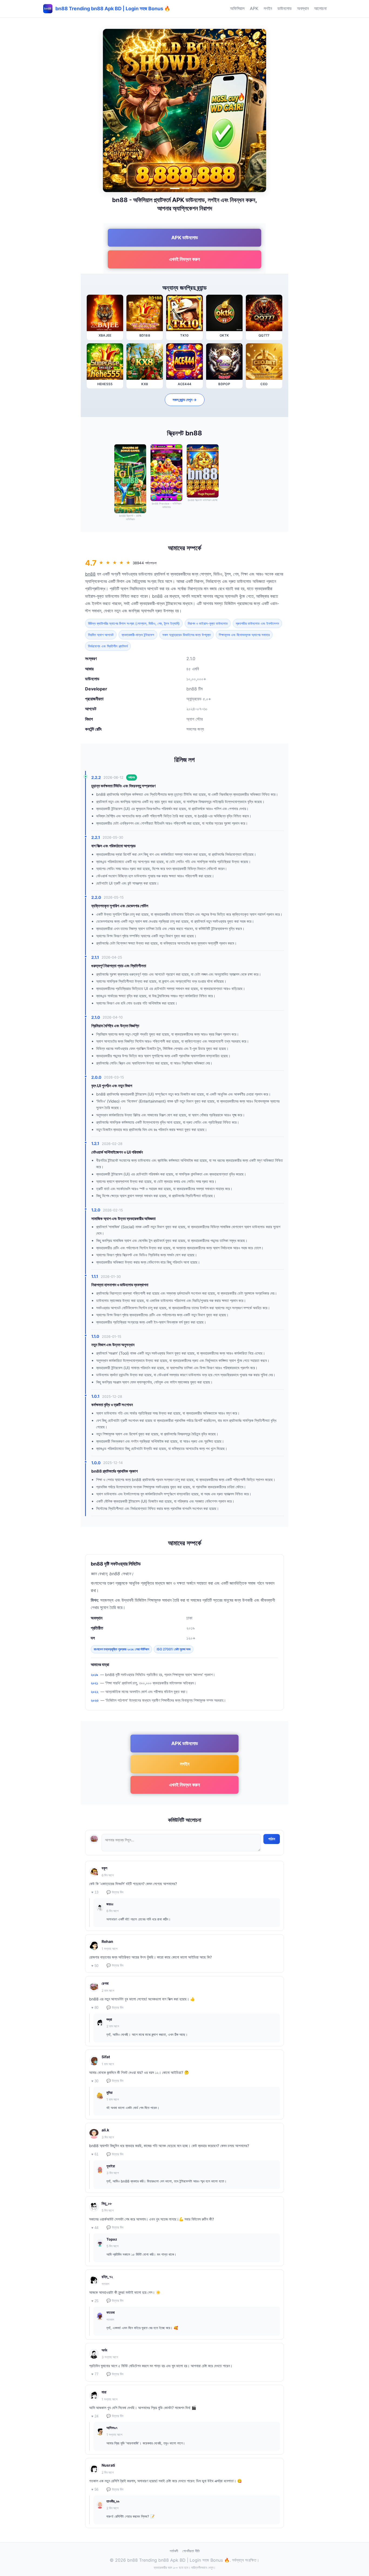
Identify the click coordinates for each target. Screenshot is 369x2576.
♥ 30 (95, 2081)
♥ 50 (95, 1966)
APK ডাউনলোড (185, 238)
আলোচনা (320, 8)
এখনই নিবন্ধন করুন (185, 259)
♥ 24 (95, 2416)
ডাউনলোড (285, 8)
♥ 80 (95, 2008)
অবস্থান (303, 8)
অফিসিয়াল (237, 8)
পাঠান (272, 1839)
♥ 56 (95, 2489)
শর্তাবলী (174, 2551)
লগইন (268, 8)
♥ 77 (95, 2374)
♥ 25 (95, 2301)
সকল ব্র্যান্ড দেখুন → (185, 400)
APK (254, 8)
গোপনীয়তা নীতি (191, 2551)
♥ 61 (95, 2154)
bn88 (90, 574)
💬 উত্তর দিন (115, 1892)
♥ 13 (95, 1892)
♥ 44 (95, 2228)
